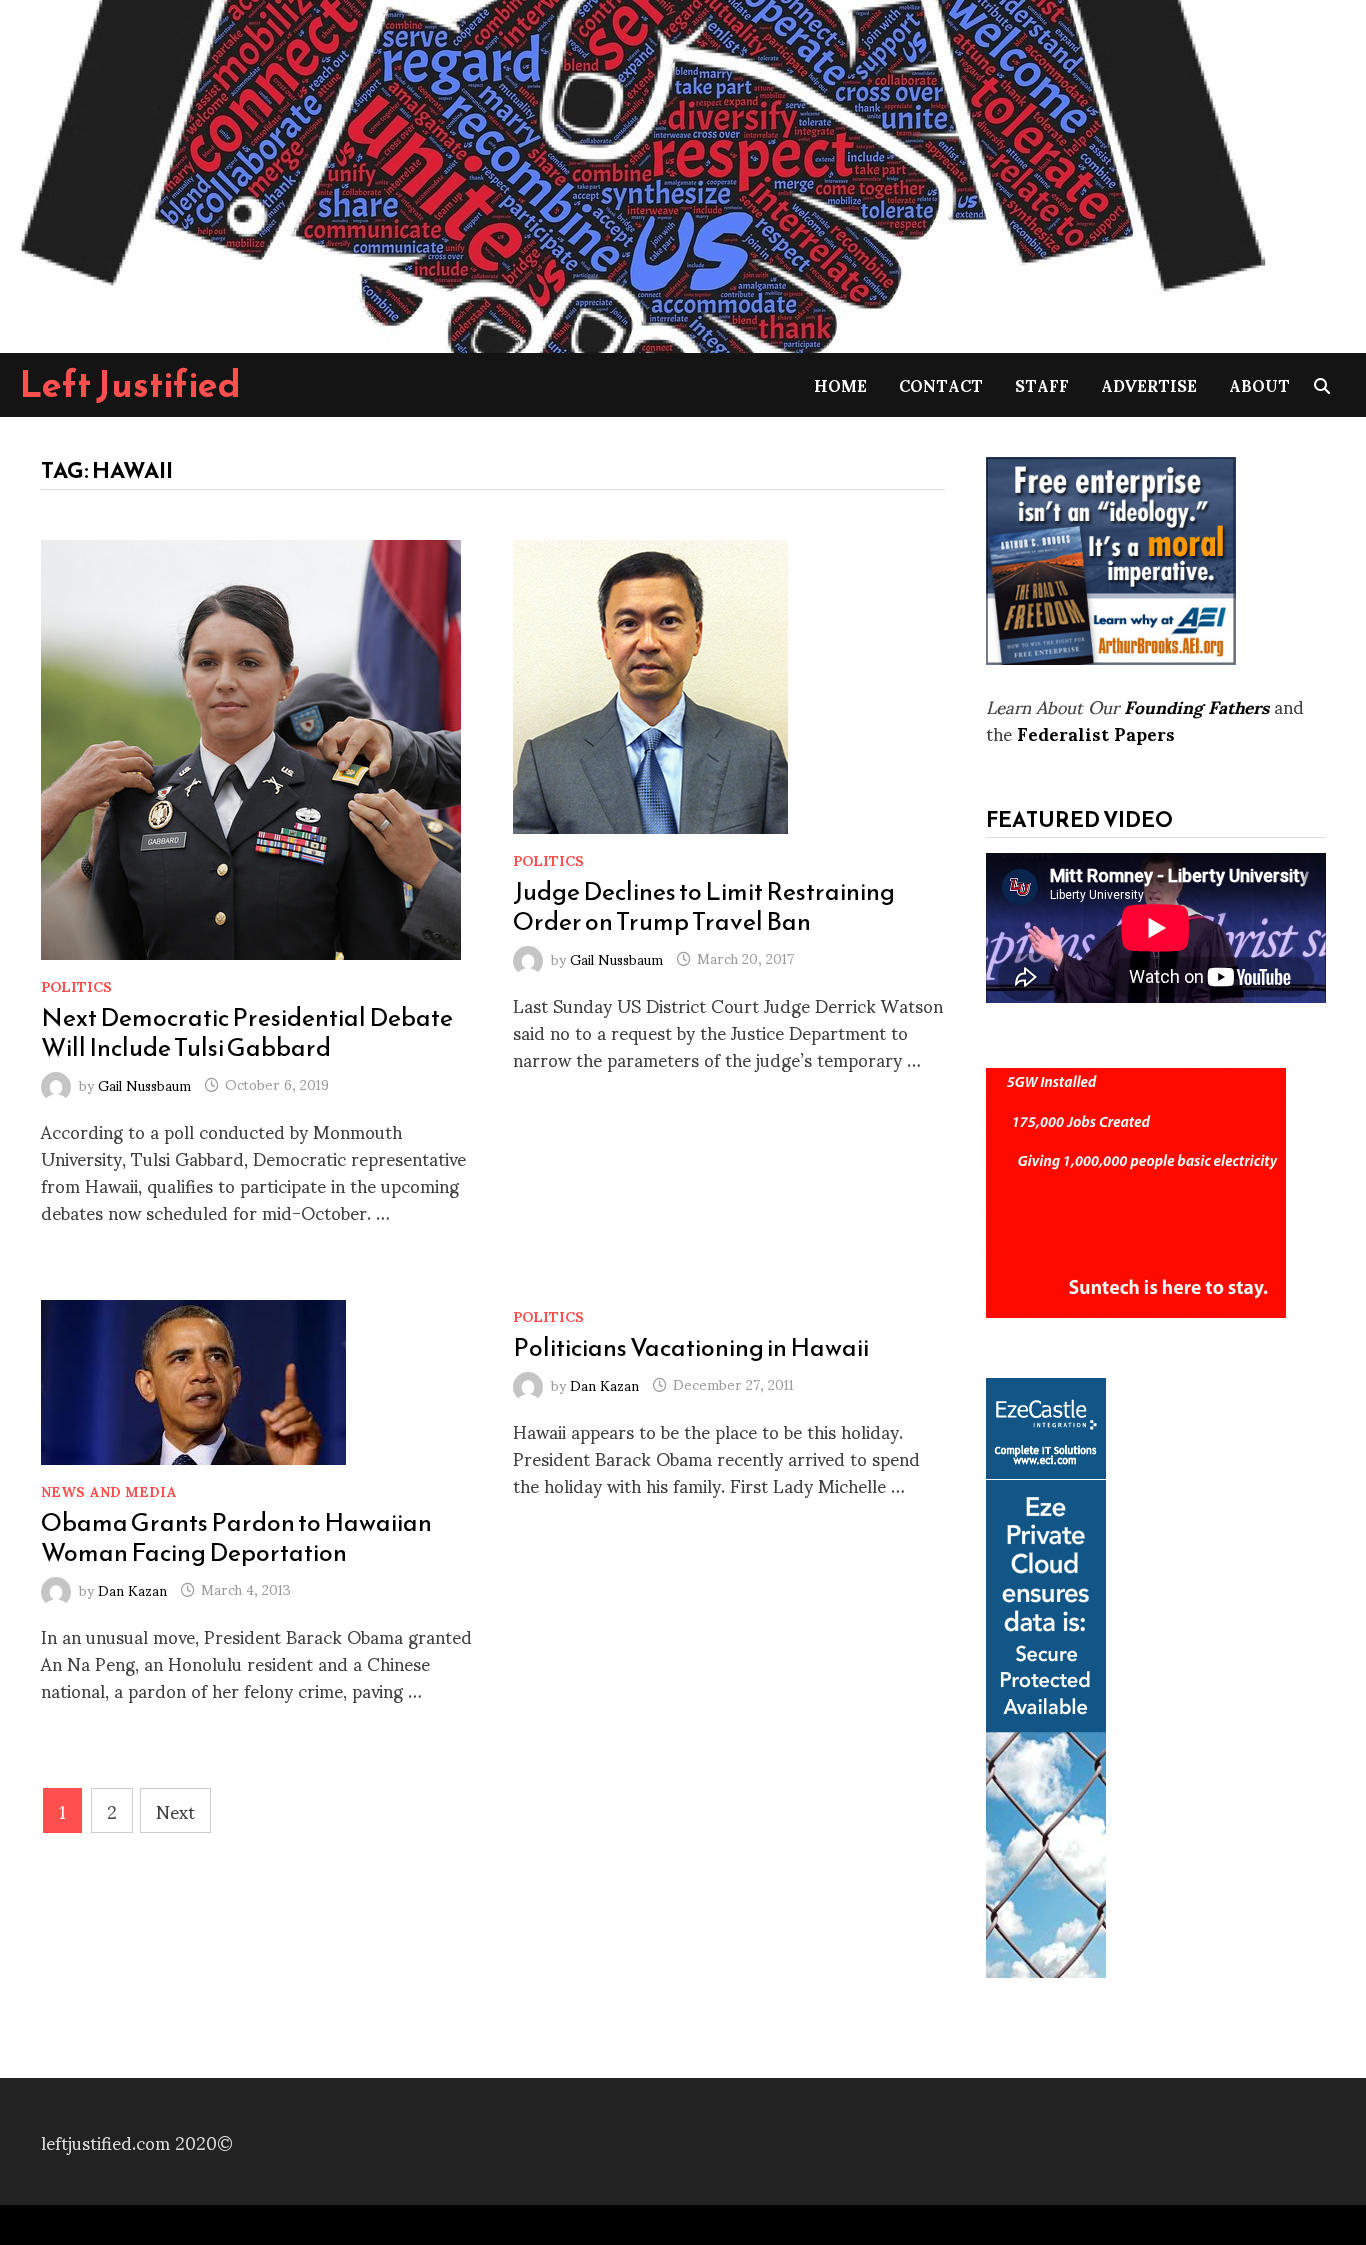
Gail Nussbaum (144, 1083)
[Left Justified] (640, 172)
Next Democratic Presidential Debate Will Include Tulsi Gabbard (247, 1032)
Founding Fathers (1196, 705)
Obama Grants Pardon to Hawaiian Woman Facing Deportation (236, 1537)
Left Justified (130, 384)
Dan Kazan (132, 1588)
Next (175, 1810)
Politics (76, 985)
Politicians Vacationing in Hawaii (691, 1347)
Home (840, 384)
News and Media (109, 1490)
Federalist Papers (1096, 732)
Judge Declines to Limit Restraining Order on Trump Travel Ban (704, 906)
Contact (941, 384)
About (1259, 384)
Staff (1042, 384)
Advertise (1149, 384)
